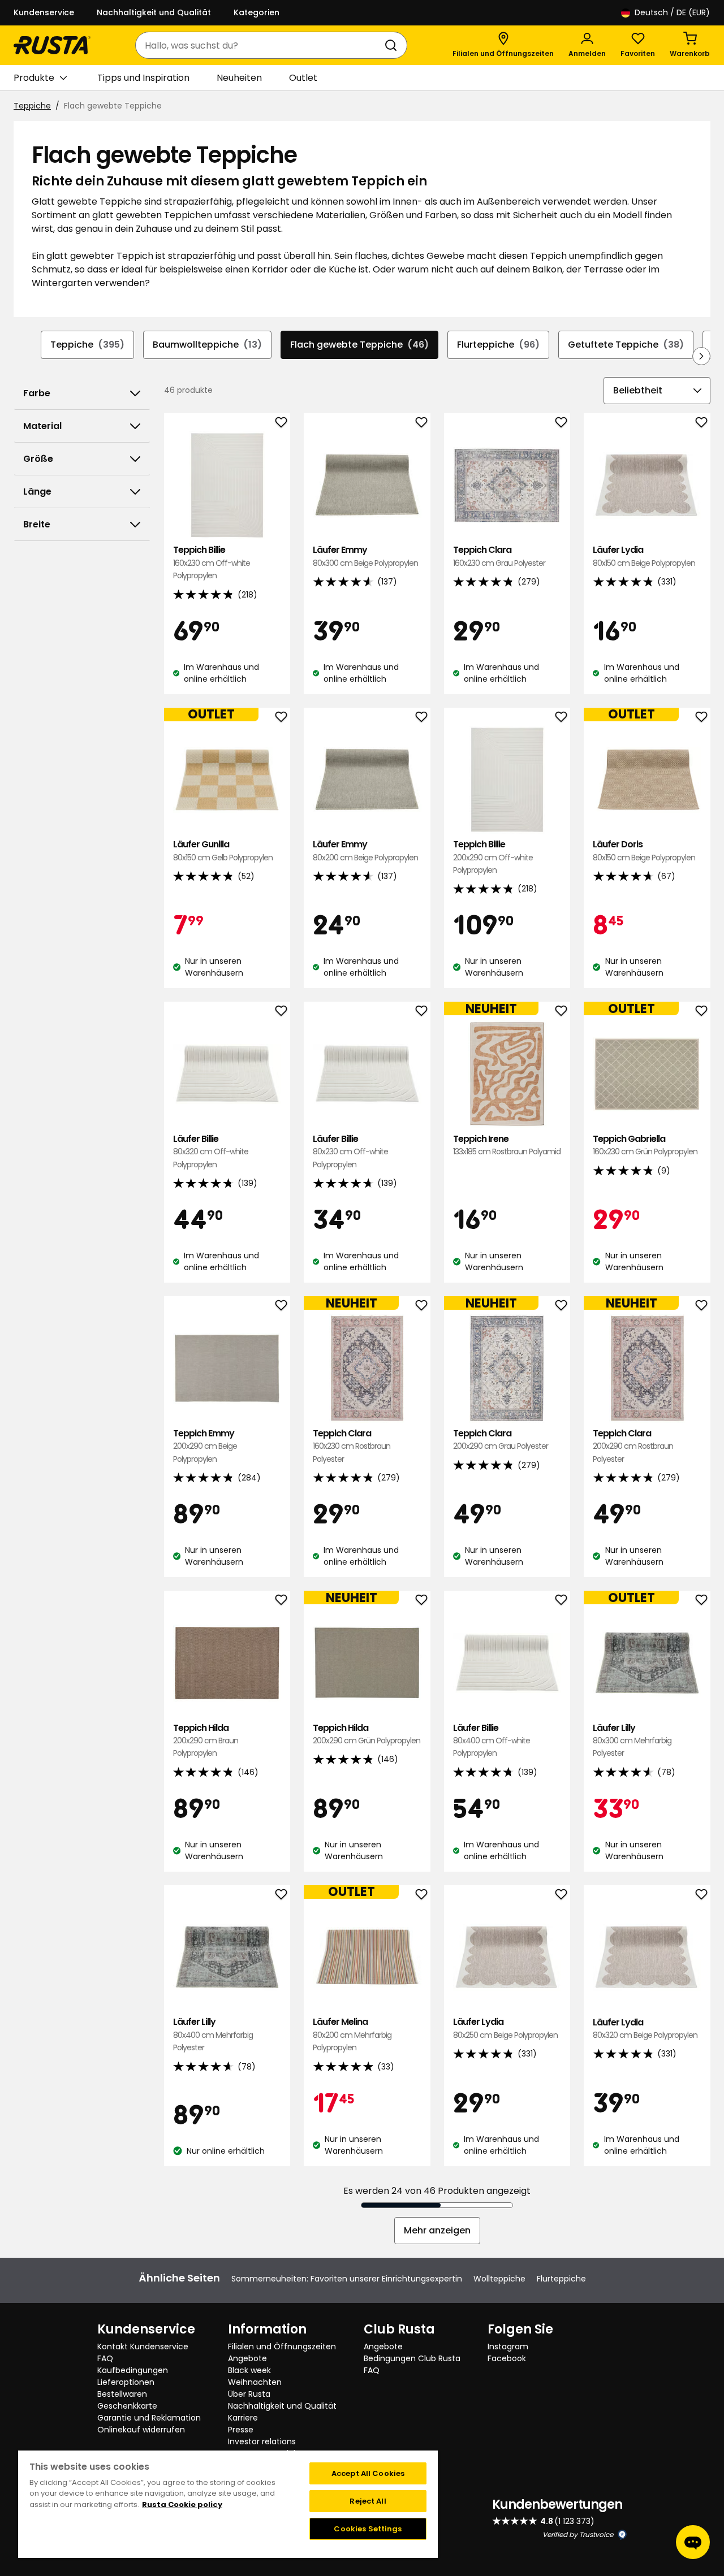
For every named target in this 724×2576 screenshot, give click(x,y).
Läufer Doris (644, 850)
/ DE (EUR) (672, 12)
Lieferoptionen (126, 2382)
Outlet (303, 78)
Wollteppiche (499, 2279)
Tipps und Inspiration (143, 78)
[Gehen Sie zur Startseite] (52, 45)
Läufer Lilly (632, 1741)
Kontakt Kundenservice (143, 2346)
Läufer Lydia (644, 556)
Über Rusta (249, 2394)
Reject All (368, 2501)
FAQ (105, 2358)
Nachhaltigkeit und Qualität (154, 12)
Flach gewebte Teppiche (359, 345)
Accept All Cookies (368, 2473)
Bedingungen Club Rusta (412, 2358)
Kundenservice (44, 12)
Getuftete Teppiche (626, 345)
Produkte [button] (34, 78)
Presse (241, 2430)
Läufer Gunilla (223, 850)
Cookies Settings (368, 2529)
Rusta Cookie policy (182, 2504)
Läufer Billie (211, 1151)
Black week (249, 2370)
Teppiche (32, 106)
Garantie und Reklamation (149, 2418)
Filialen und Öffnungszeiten (282, 2346)
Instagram (508, 2346)
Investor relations (262, 2441)
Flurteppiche (498, 345)
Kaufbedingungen (133, 2370)
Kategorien (257, 12)
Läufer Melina (352, 2034)
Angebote (247, 2358)
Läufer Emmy (365, 556)
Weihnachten (255, 2382)
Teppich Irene (507, 1145)
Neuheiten (239, 78)
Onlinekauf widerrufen (141, 2430)
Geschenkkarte (127, 2406)
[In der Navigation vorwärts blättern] (701, 356)
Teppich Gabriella (645, 1145)
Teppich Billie (212, 562)
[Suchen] (393, 45)
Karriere (243, 2418)
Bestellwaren (122, 2394)
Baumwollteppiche (207, 345)
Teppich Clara (499, 556)
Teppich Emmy (205, 1446)
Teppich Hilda (206, 1741)
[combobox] (260, 45)
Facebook (507, 2358)
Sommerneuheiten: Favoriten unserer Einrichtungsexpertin (347, 2279)
